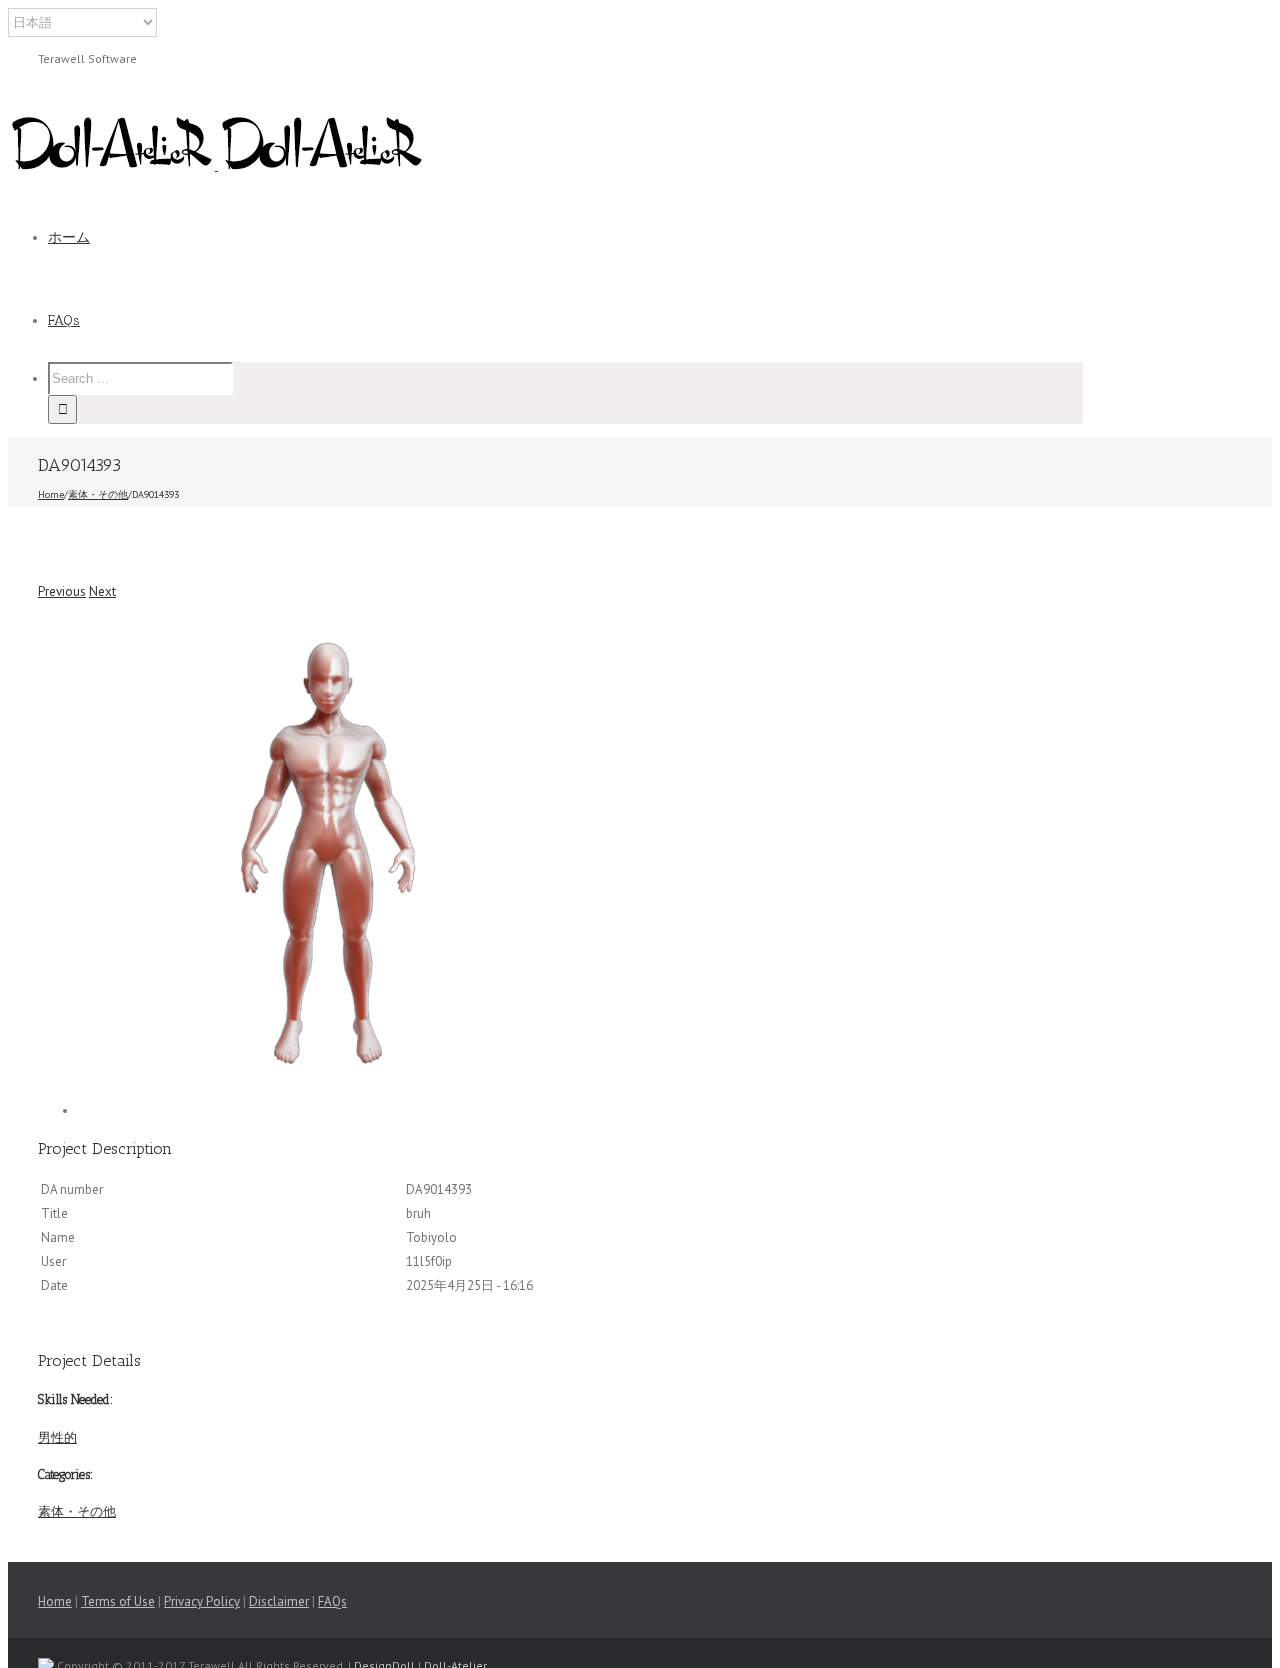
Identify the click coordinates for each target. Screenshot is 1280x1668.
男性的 (57, 1437)
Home (55, 1601)
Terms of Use (118, 1601)
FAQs (332, 1601)
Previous (62, 591)
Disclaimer (279, 1601)
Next (102, 591)
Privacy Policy (202, 1601)
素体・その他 (77, 1511)
